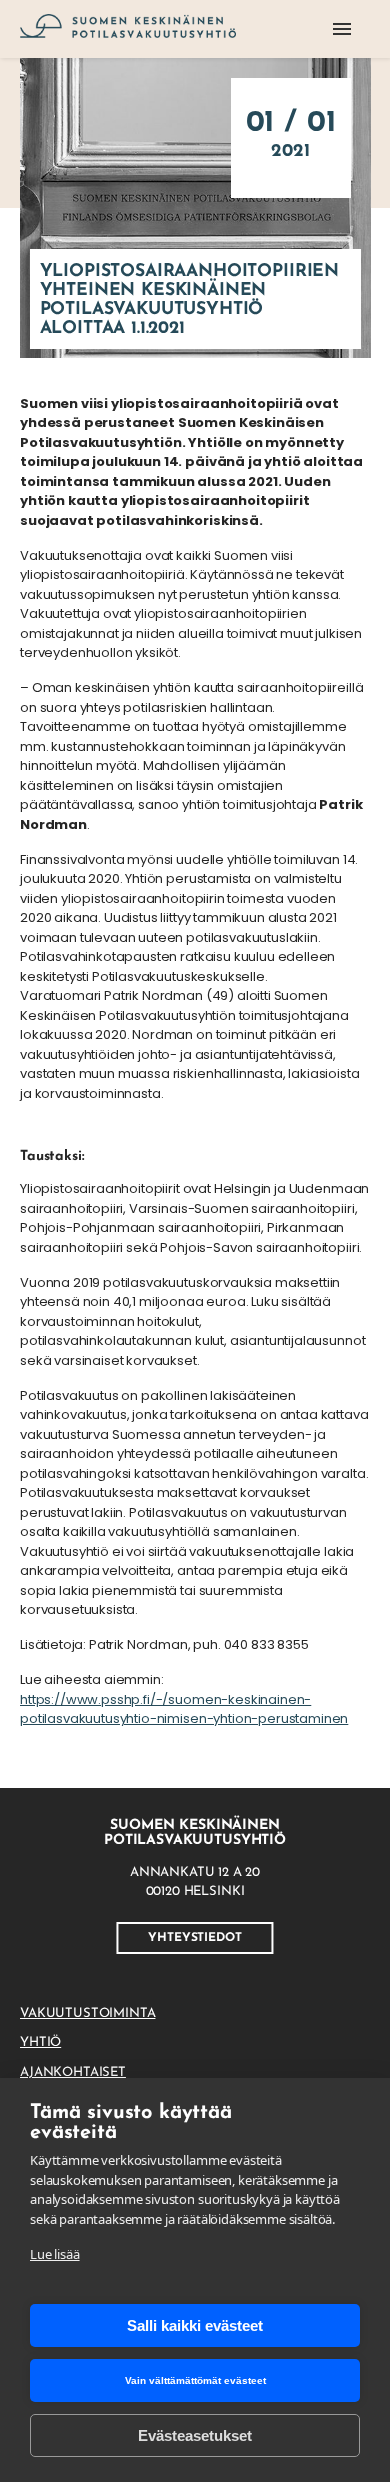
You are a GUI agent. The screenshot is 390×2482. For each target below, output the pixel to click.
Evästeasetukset (195, 2435)
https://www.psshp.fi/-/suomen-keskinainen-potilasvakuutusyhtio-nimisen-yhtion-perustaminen (184, 1709)
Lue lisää (55, 2254)
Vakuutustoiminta (87, 2013)
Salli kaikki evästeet (195, 2325)
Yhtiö (40, 2042)
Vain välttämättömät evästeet (195, 2380)
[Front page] (128, 29)
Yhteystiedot (194, 1938)
